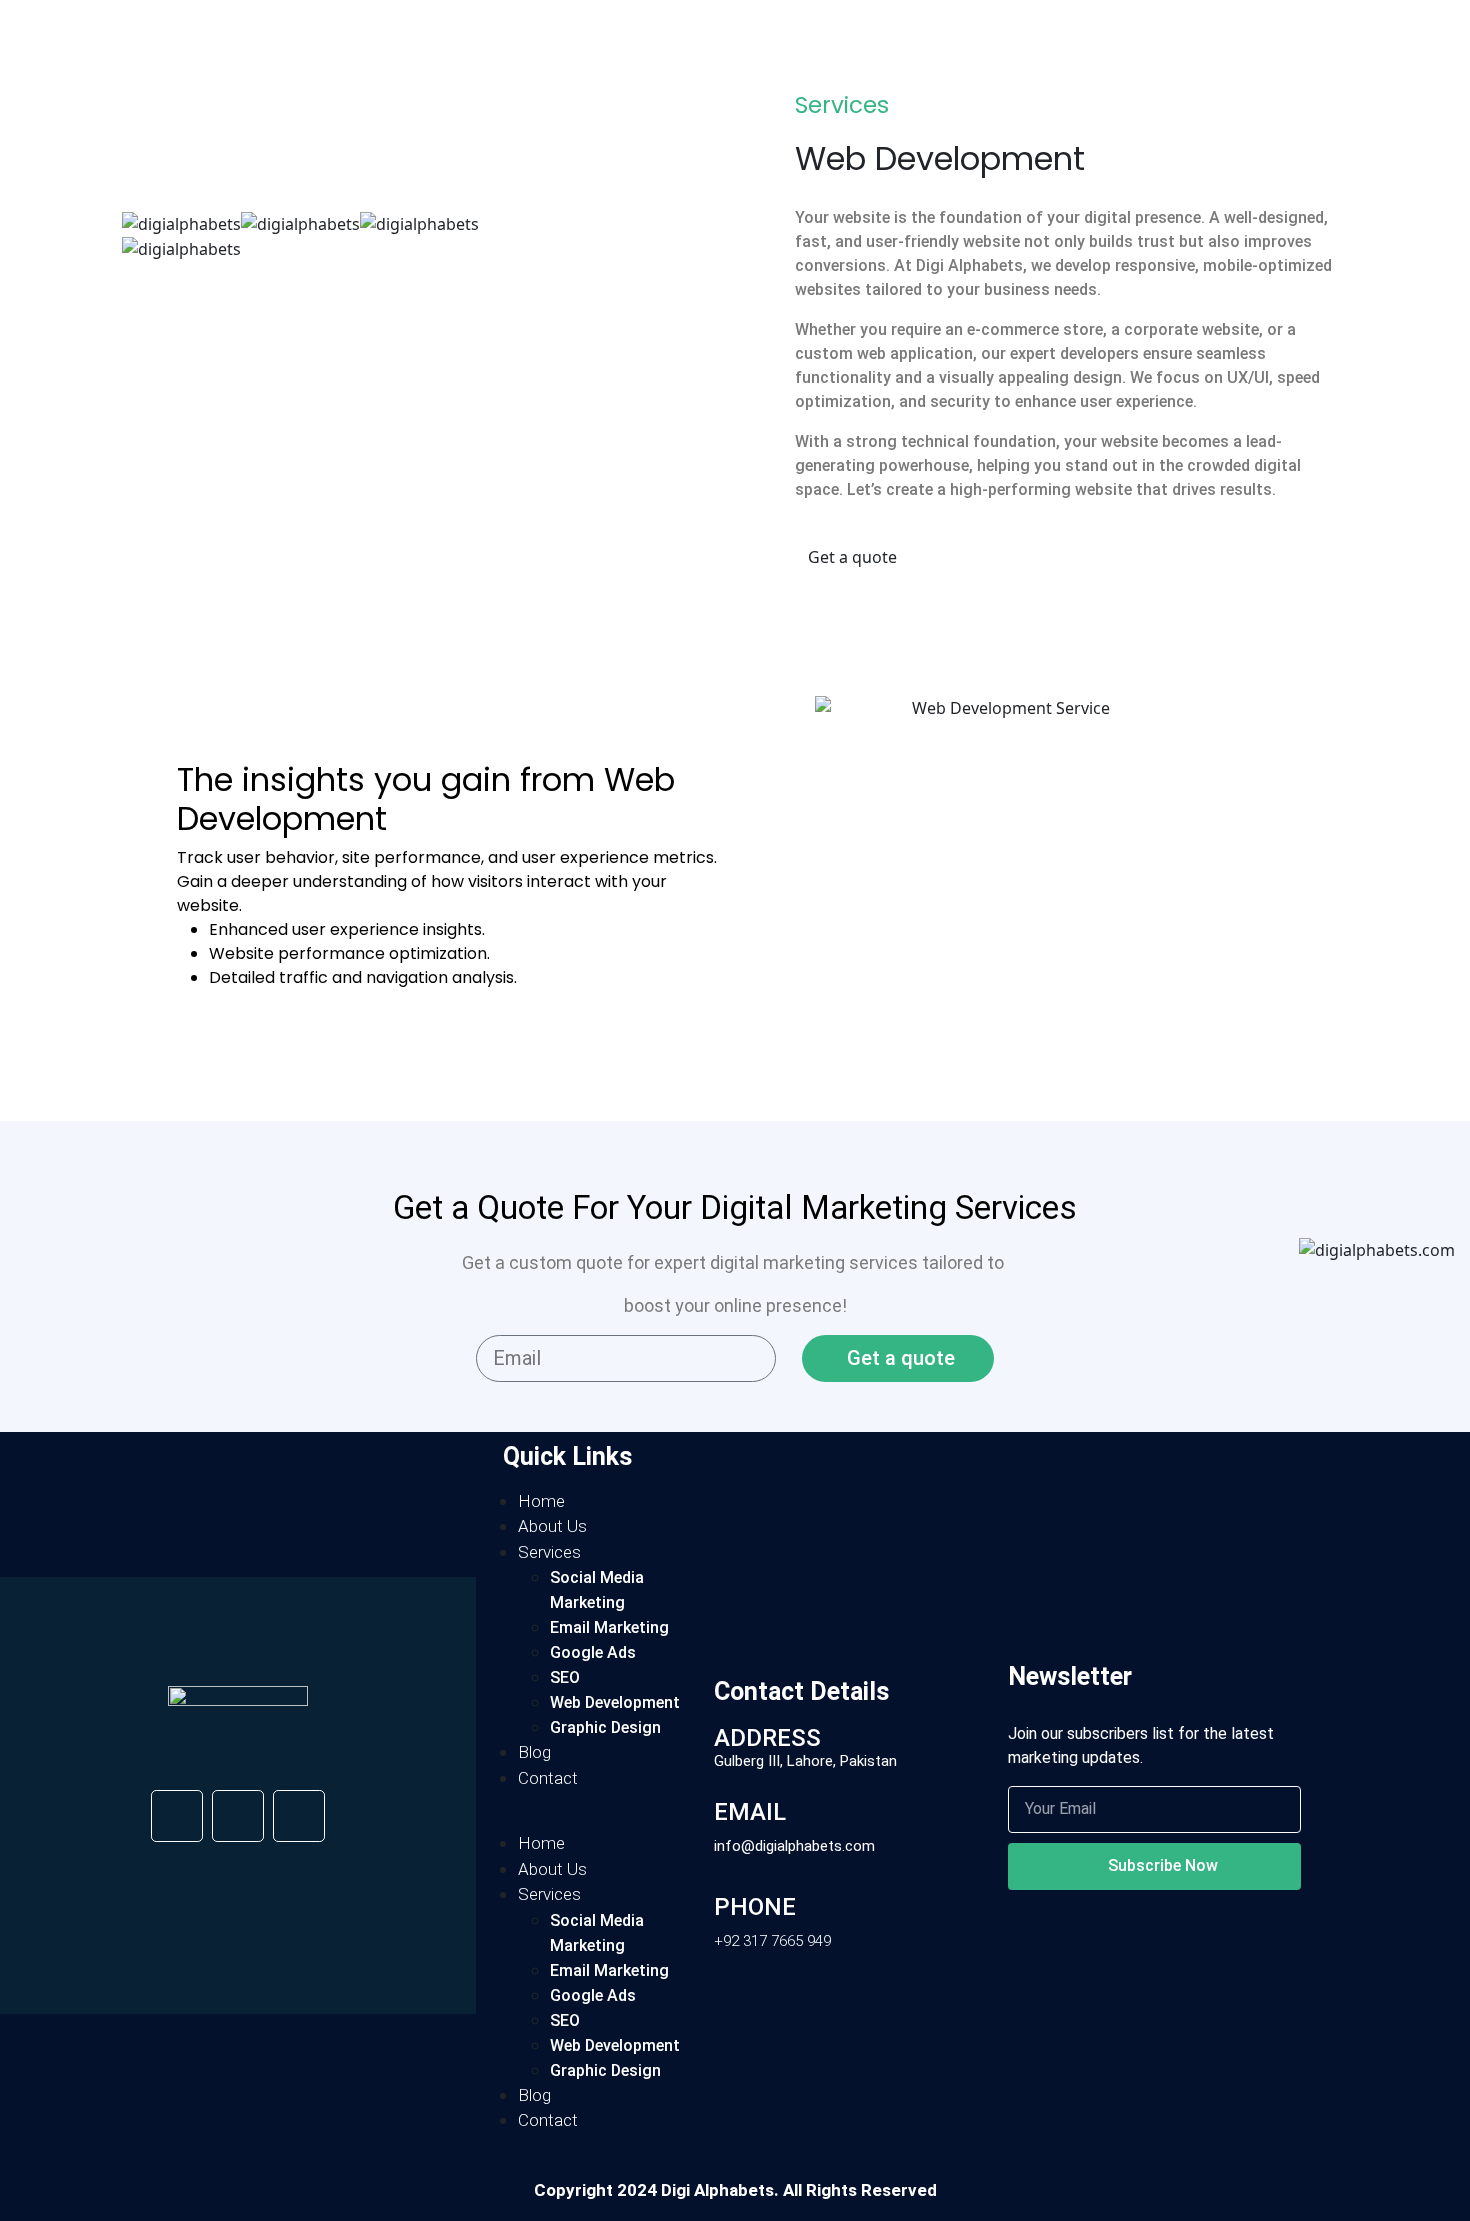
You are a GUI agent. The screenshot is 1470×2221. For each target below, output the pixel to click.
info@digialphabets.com (794, 1846)
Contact (548, 1778)
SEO (565, 1677)
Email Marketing (609, 1627)
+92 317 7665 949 (772, 1941)
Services (549, 1552)
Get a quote (852, 557)
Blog (534, 1752)
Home (541, 1501)
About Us (552, 1526)
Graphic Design (605, 1727)
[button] (590, 1819)
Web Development (615, 1702)
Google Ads (593, 1652)
